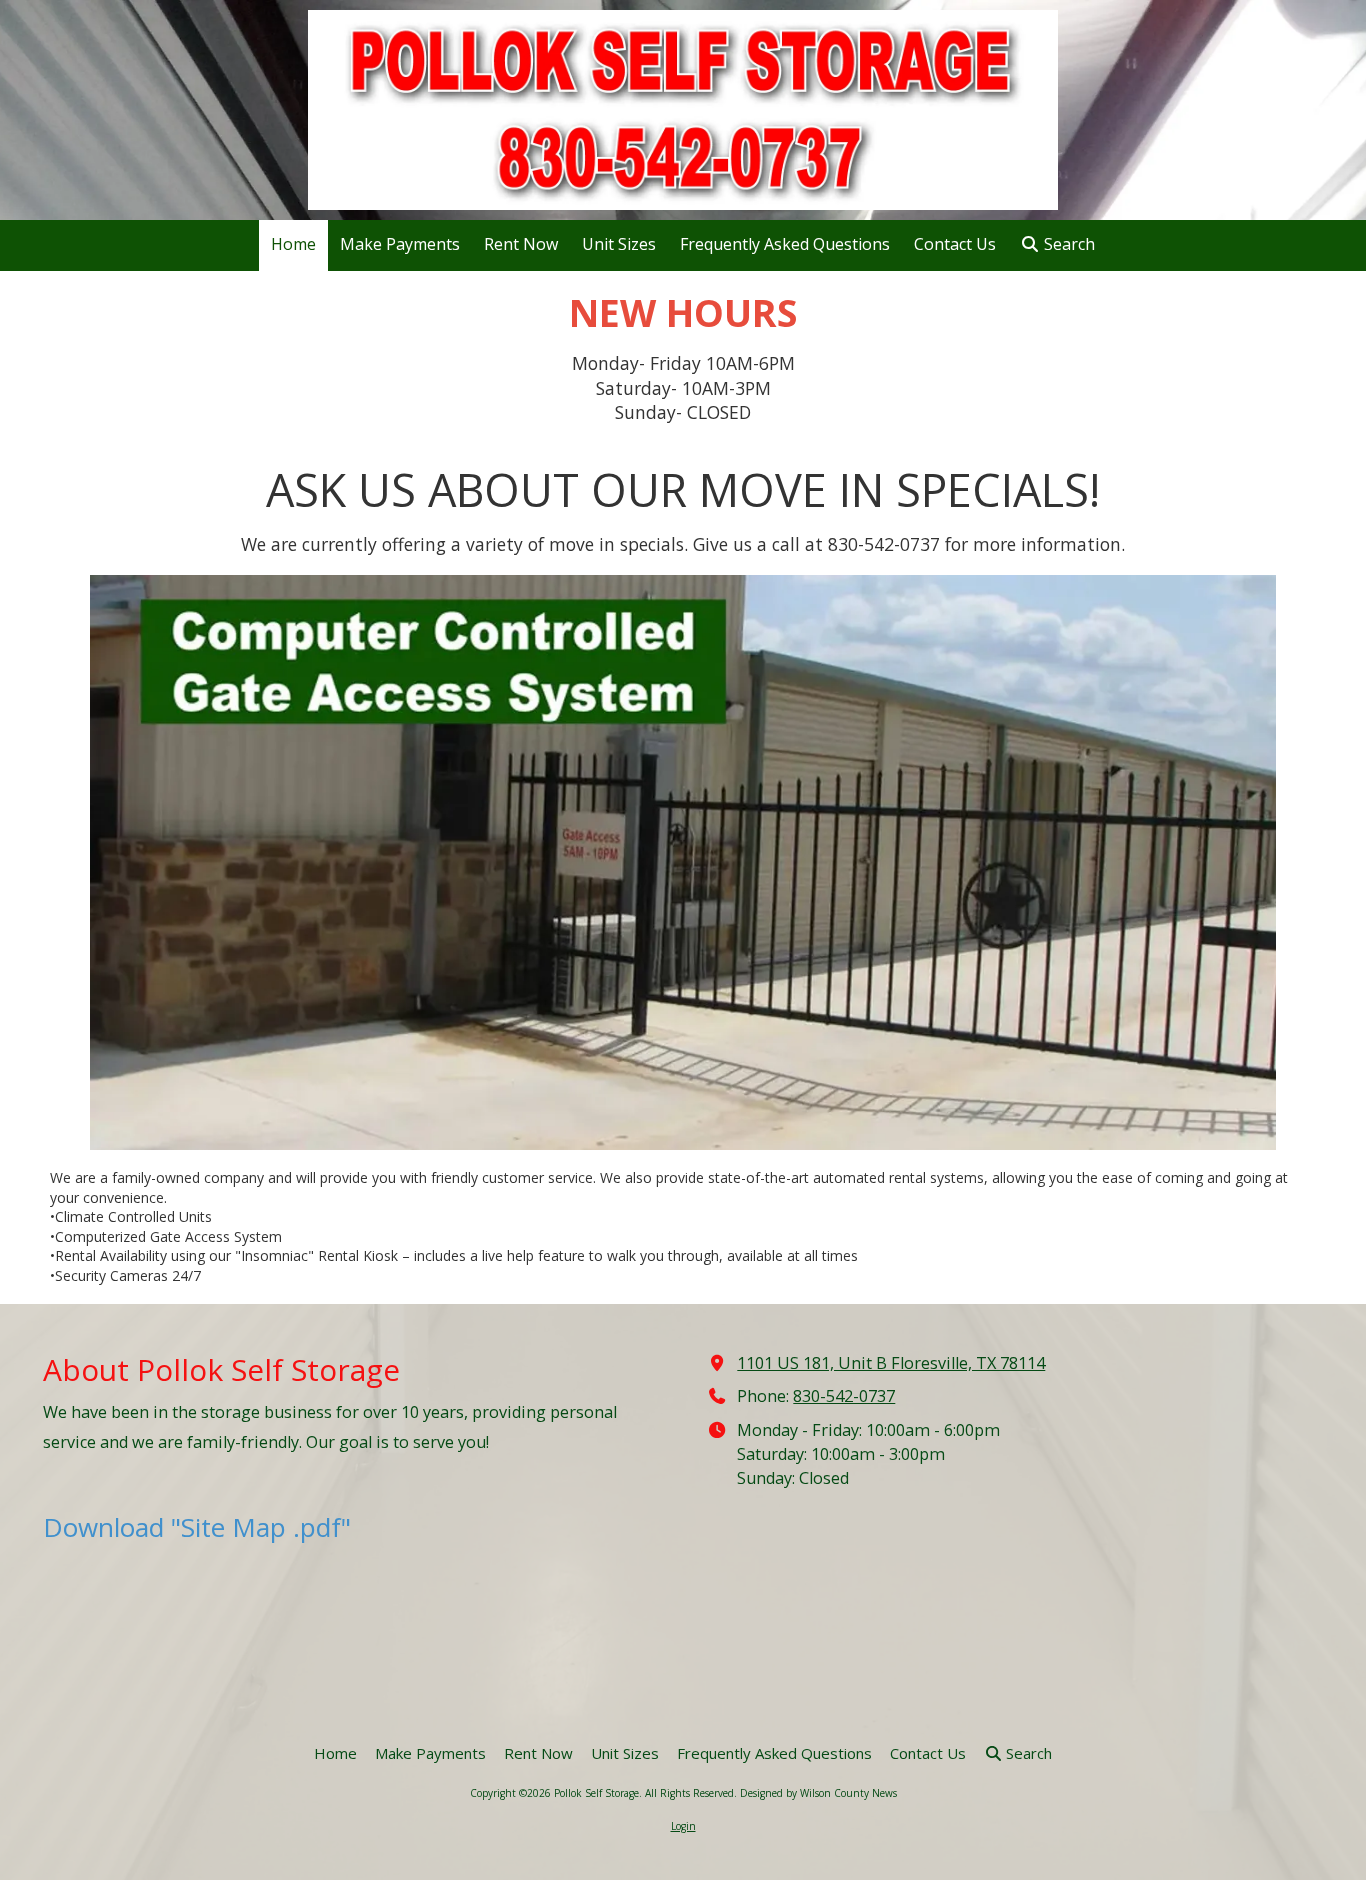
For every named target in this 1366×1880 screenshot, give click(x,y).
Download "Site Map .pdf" (197, 1527)
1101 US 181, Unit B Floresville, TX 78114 (891, 1363)
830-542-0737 (844, 1396)
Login (683, 1826)
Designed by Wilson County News (818, 1793)
